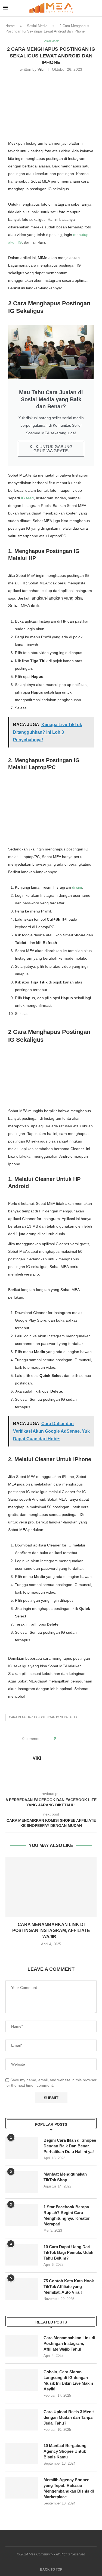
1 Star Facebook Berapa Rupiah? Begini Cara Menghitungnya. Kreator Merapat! (67, 2215)
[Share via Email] (80, 1739)
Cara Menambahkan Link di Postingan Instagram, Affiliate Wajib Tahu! (69, 2343)
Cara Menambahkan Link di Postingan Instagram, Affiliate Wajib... (51, 1931)
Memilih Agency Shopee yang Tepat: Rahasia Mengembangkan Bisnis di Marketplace (69, 2488)
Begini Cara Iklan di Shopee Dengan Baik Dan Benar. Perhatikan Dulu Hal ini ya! (70, 2146)
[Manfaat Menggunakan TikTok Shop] (22, 2182)
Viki (41, 69)
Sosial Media (37, 26)
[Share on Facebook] (65, 1739)
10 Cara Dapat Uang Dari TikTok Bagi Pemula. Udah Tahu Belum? (68, 2252)
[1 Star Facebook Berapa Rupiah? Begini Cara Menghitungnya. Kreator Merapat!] (22, 2215)
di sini (77, 887)
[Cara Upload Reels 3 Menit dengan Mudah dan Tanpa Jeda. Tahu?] (22, 2420)
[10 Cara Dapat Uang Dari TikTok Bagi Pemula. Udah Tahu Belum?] (22, 2255)
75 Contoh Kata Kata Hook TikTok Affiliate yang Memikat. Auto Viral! (69, 2287)
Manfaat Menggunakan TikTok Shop (65, 2177)
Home (10, 26)
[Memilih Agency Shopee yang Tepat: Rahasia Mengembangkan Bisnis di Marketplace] (22, 2488)
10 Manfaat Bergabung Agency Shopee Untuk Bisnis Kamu (65, 2451)
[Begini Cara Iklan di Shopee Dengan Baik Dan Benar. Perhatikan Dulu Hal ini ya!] (22, 2148)
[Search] (97, 8)
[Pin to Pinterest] (75, 1739)
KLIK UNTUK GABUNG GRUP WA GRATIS (51, 449)
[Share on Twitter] (70, 1739)
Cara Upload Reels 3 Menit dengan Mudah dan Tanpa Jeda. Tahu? (69, 2417)
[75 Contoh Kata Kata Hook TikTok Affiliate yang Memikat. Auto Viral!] (22, 2289)
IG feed (27, 498)
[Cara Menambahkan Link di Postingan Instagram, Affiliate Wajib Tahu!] (51, 1887)
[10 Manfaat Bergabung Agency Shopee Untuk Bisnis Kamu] (22, 2454)
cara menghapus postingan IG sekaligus (43, 1717)
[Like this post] (59, 1739)
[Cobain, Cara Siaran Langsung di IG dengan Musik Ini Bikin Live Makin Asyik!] (22, 2380)
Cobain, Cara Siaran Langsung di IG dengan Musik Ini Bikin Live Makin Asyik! (68, 2380)
